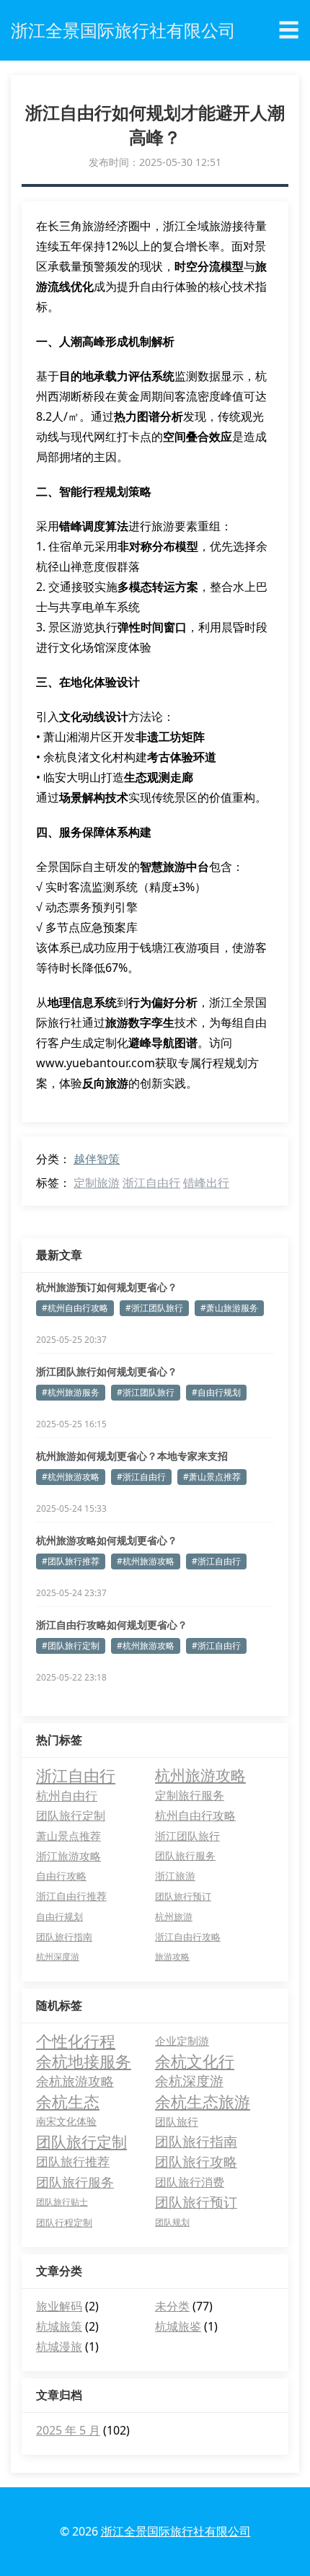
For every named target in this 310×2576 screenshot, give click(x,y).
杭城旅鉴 (178, 2326)
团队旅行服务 (185, 1856)
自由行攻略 (61, 1876)
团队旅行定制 (71, 1815)
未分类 (172, 2306)
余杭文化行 (195, 2061)
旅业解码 (59, 2306)
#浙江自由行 (141, 1477)
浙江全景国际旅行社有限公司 (176, 2531)
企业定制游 (182, 2041)
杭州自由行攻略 (195, 1815)
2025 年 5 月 (68, 2430)
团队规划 (172, 2222)
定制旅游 (97, 1183)
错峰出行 (206, 1183)
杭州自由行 (67, 1795)
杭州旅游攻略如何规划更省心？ (107, 1540)
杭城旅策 (59, 2326)
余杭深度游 (189, 2081)
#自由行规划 (216, 1392)
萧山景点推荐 (68, 1836)
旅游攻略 (172, 1957)
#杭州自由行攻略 (75, 1308)
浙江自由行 (151, 1183)
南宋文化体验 (66, 2121)
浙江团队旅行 (187, 1836)
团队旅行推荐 (73, 2161)
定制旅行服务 (190, 1795)
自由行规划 (59, 1916)
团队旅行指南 (64, 1937)
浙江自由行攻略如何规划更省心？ (112, 1625)
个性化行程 (76, 2041)
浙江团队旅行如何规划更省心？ (107, 1371)
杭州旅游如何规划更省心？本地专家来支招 (132, 1456)
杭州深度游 (58, 1957)
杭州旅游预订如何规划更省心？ (107, 1287)
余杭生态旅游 (203, 2101)
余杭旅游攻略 (75, 2081)
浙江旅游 (175, 1876)
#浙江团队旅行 (154, 1308)
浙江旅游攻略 (68, 1856)
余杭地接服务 (84, 2061)
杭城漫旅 (59, 2347)
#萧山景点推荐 (212, 1477)
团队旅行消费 (190, 2182)
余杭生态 (68, 2101)
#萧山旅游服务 (229, 1308)
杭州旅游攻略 (200, 1775)
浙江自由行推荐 (71, 1896)
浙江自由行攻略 (188, 1937)
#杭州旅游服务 (71, 1392)
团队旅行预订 (183, 1896)
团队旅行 (177, 2121)
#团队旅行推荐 (71, 1561)
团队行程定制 (64, 2222)
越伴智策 (97, 1159)
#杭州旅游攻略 (71, 1477)
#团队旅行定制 (71, 1646)
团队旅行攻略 (196, 2162)
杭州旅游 (174, 1916)
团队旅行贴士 (62, 2202)
